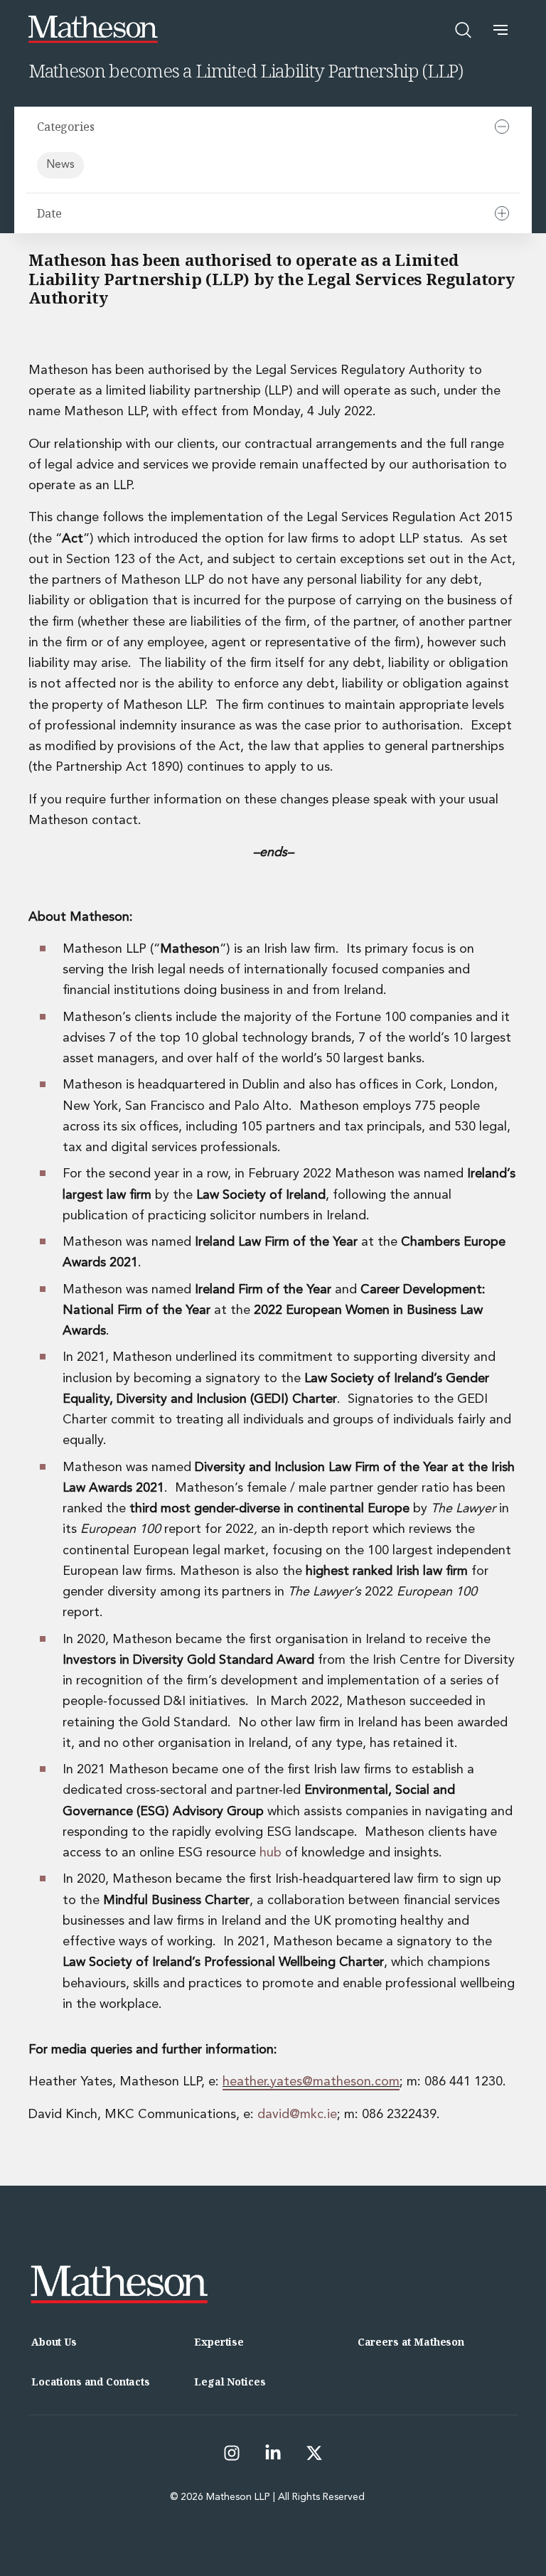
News (60, 165)
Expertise (219, 2342)
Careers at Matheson (411, 2342)
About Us (54, 2342)
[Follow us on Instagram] (232, 2453)
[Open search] (464, 30)
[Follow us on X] (314, 2453)
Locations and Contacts (91, 2382)
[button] (500, 30)
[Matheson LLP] (93, 30)
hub (271, 1853)
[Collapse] (502, 127)
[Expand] (502, 213)
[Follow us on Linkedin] (273, 2453)
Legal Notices (230, 2382)
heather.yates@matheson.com (311, 2082)
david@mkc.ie (297, 2115)
